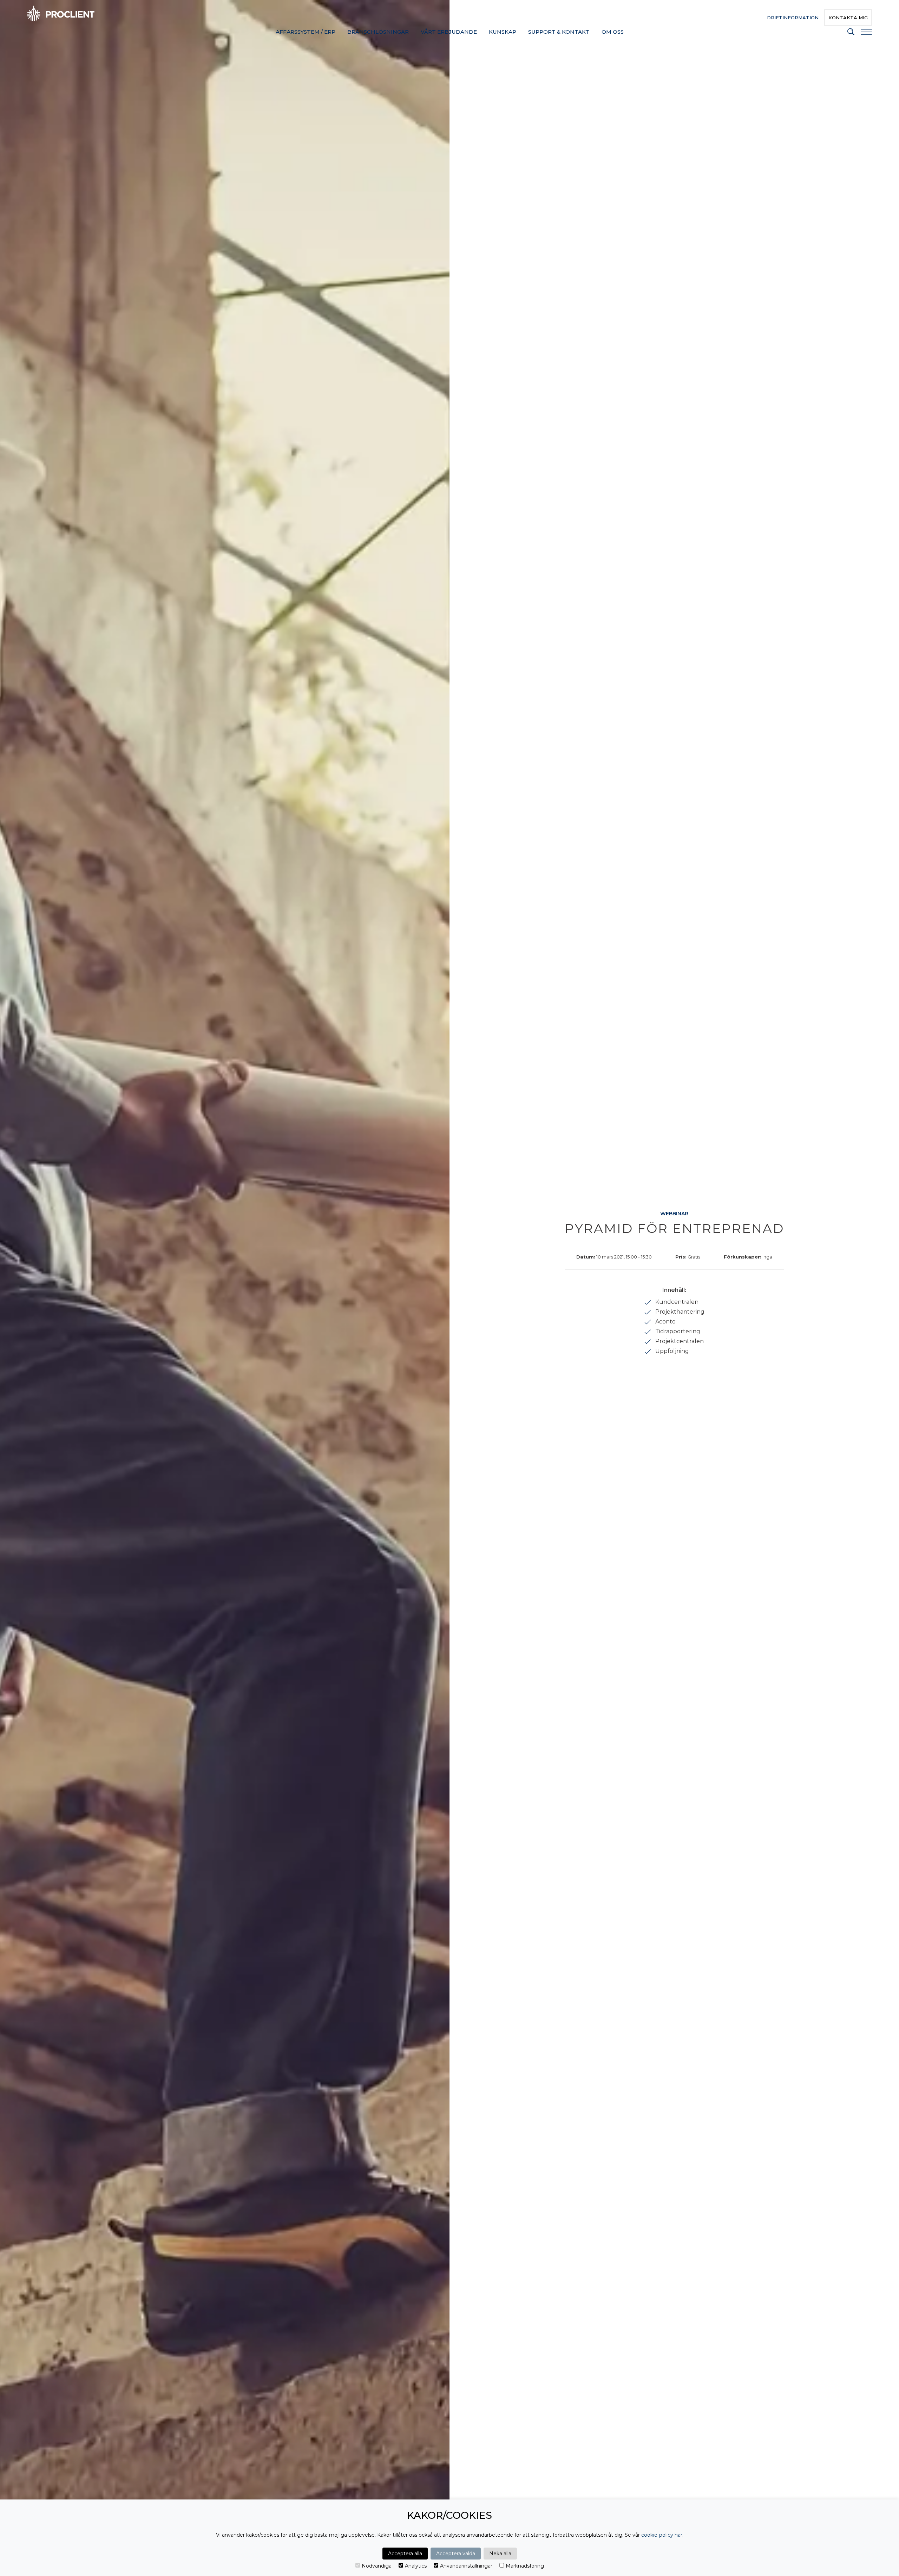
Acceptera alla (405, 2554)
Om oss (613, 32)
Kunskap (503, 32)
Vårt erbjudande (449, 32)
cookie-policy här (662, 2535)
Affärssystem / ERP (306, 32)
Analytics (416, 2566)
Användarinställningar (466, 2566)
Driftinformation (793, 18)
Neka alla (500, 2554)
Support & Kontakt (559, 32)
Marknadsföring (525, 2566)
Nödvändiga (377, 2566)
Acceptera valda (456, 2554)
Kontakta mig (848, 18)
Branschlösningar (378, 32)
